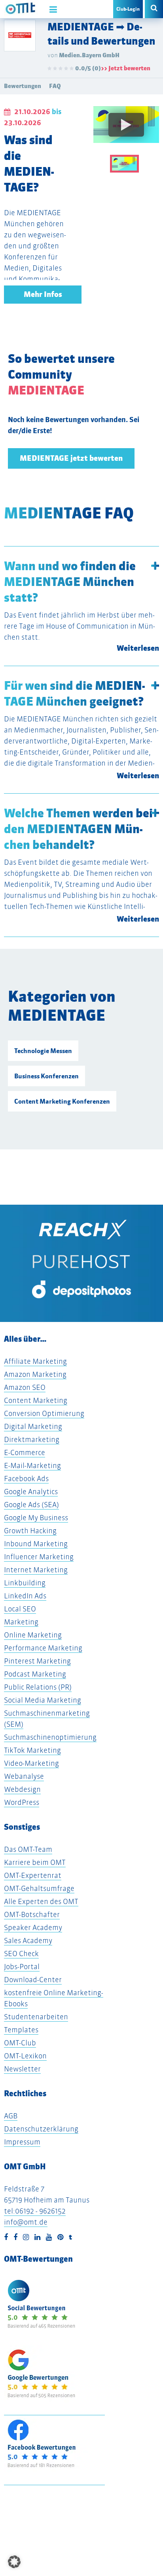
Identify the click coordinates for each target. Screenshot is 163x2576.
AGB (11, 2116)
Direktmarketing (32, 1439)
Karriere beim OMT (35, 1862)
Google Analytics (31, 1492)
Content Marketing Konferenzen (62, 1101)
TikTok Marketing (32, 1750)
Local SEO (20, 1609)
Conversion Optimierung (44, 1413)
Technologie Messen (43, 1051)
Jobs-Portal (22, 1967)
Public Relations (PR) (38, 1687)
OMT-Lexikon (25, 2056)
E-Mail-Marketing (32, 1465)
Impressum (22, 2142)
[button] (14, 2562)
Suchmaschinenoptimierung (50, 1737)
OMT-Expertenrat (33, 1875)
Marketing (21, 1622)
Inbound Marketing (36, 1544)
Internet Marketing (36, 1570)
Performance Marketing (43, 1648)
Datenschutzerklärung (41, 2129)
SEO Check (21, 1954)
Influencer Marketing (39, 1557)
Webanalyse (24, 1776)
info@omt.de (26, 2222)
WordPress (22, 1802)
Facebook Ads (26, 1479)
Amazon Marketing (35, 1374)
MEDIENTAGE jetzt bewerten (71, 458)
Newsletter (22, 2069)
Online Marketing (33, 1635)
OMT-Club (20, 2043)
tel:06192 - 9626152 (35, 2211)
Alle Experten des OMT (41, 1901)
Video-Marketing (31, 1763)
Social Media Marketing (43, 1700)
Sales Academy (28, 1940)
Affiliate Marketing (35, 1361)
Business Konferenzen (46, 1076)
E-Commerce (25, 1452)
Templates (21, 2030)
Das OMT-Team (28, 1849)
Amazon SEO (25, 1387)
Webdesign (22, 1789)
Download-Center (33, 1980)
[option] (126, 130)
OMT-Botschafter (32, 1914)
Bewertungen (23, 86)
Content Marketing (36, 1400)
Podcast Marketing (35, 1674)
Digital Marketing (33, 1426)
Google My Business (36, 1518)
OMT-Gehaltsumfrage (39, 1888)
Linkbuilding (25, 1583)
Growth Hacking (30, 1531)
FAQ (55, 86)
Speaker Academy (33, 1927)
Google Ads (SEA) (31, 1505)
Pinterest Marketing (37, 1661)
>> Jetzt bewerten (126, 68)
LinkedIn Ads (25, 1596)
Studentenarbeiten (36, 2017)
